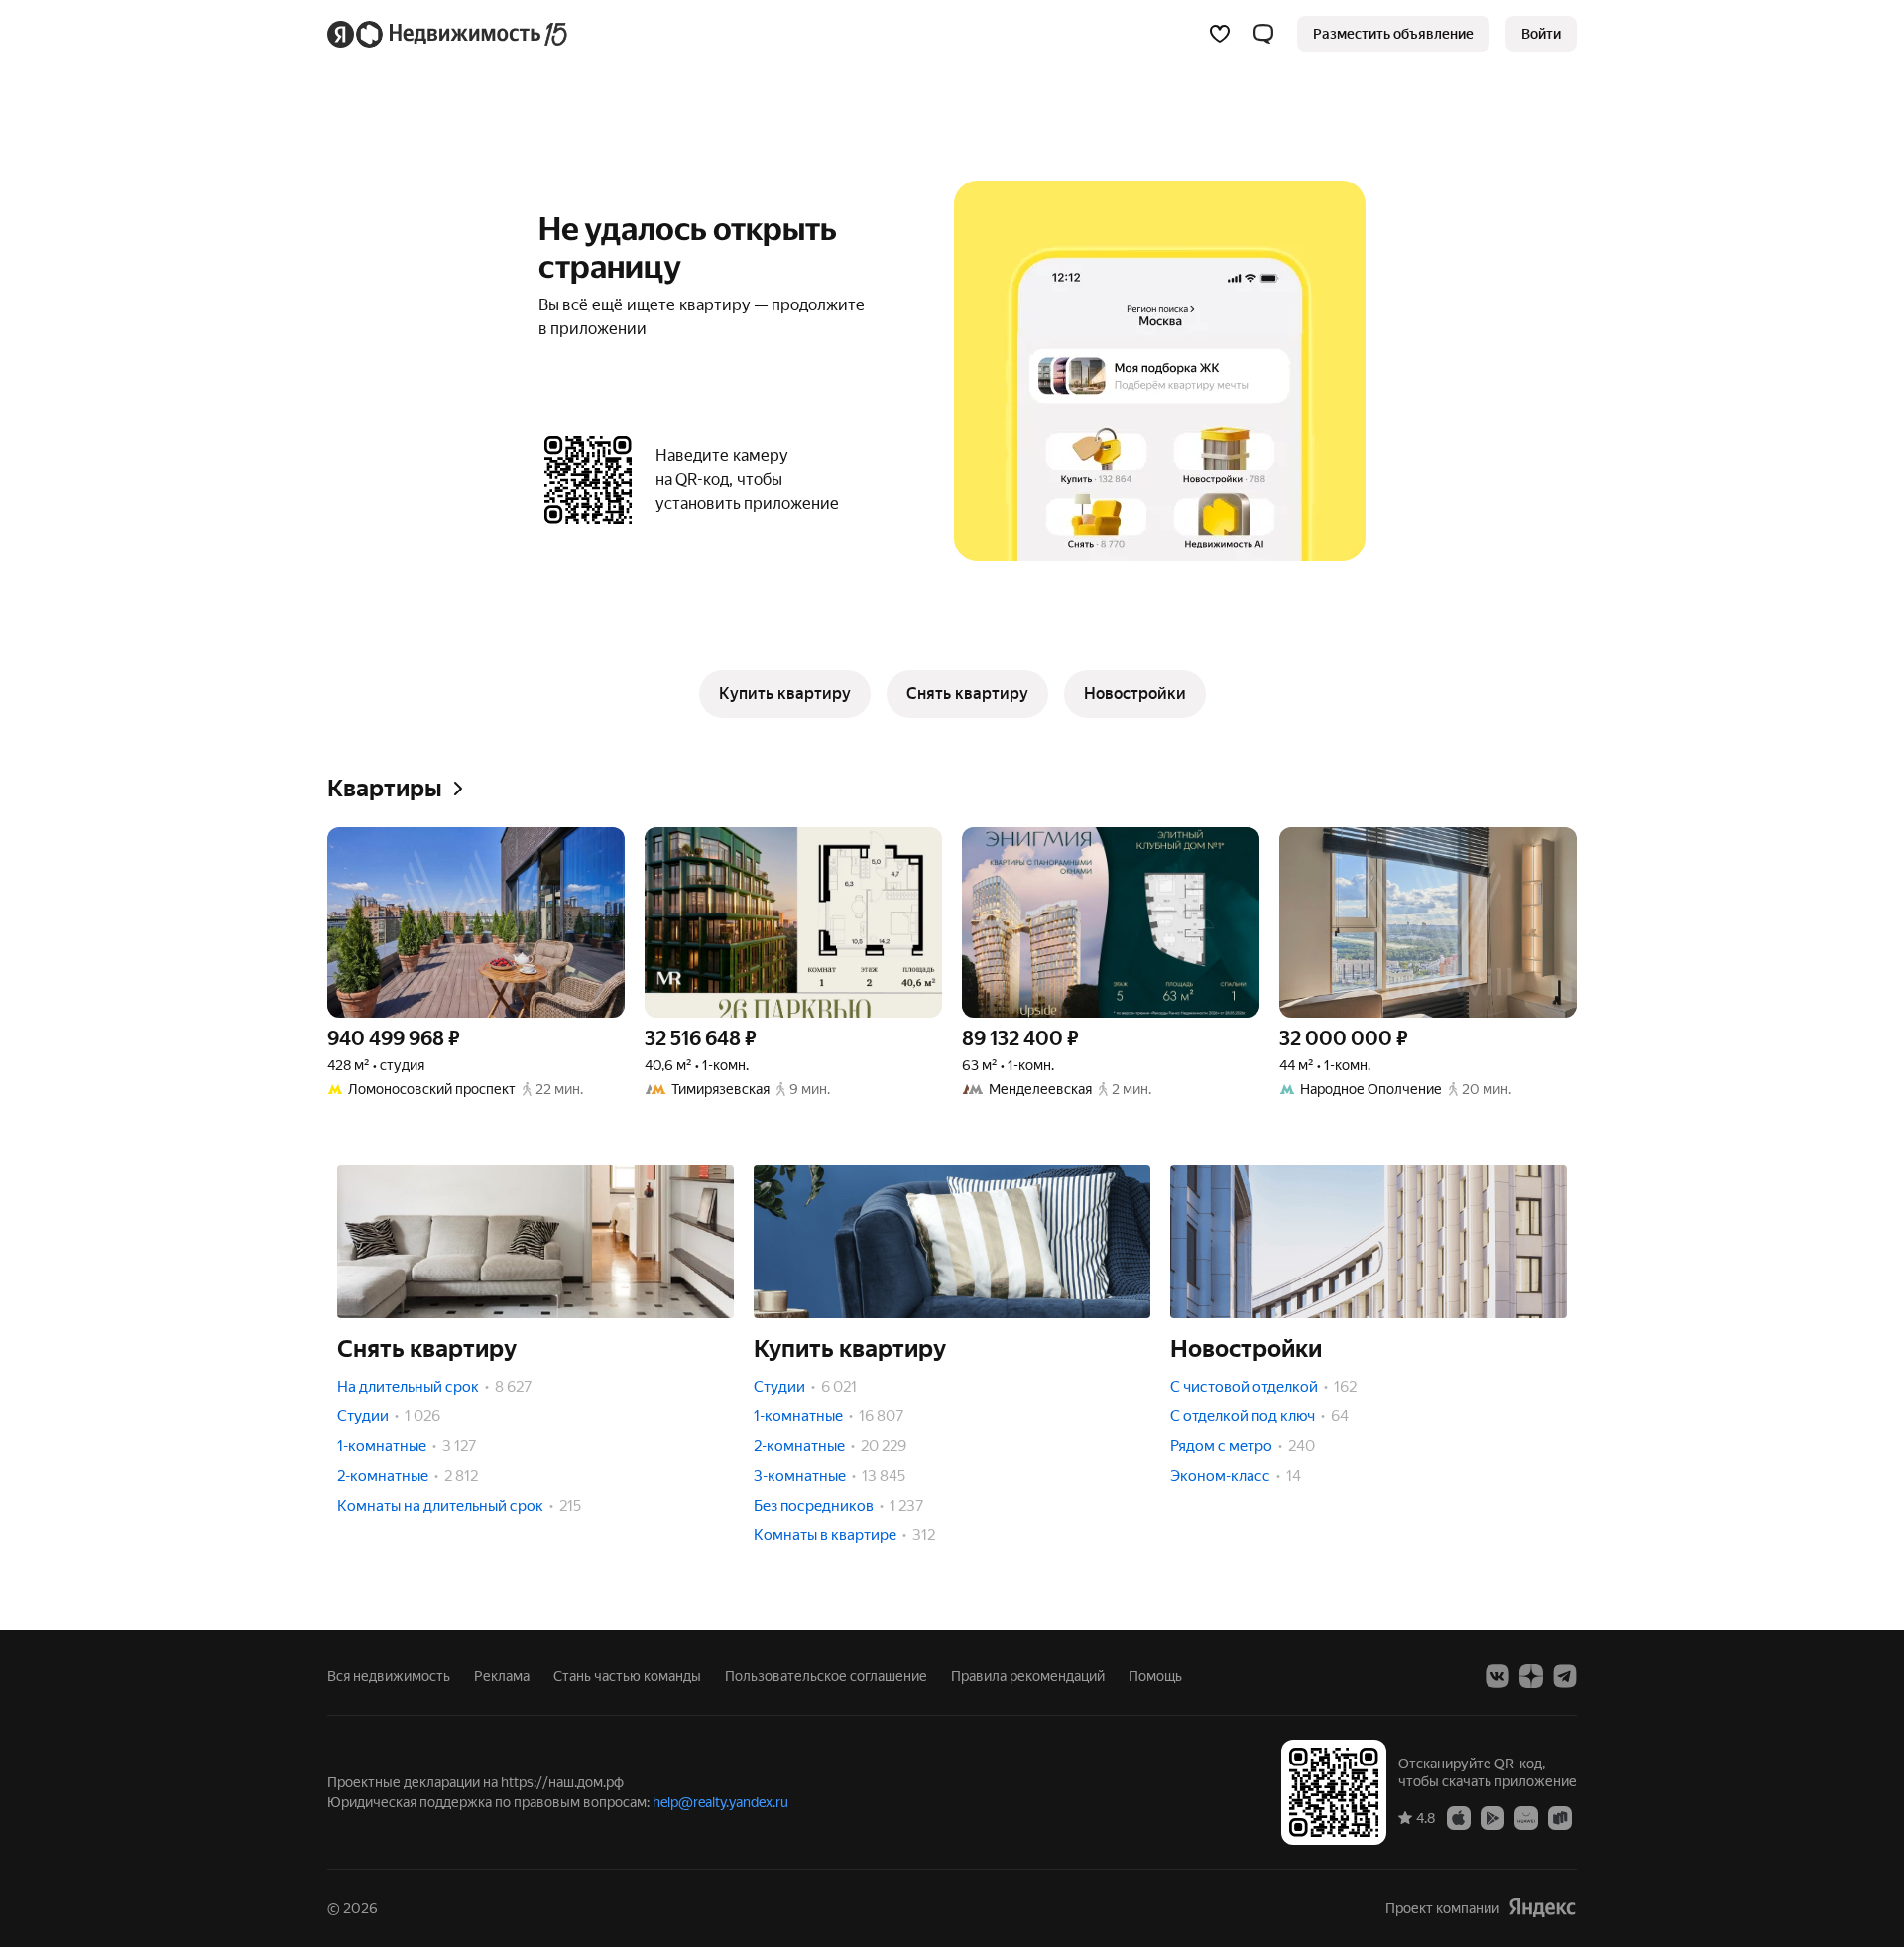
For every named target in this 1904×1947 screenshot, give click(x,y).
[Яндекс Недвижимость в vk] (1497, 1676)
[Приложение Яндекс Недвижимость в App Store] (1459, 1817)
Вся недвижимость (389, 1676)
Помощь (1155, 1676)
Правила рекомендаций (1028, 1676)
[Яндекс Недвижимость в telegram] (1565, 1676)
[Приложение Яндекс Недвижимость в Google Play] (1492, 1817)
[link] (1541, 34)
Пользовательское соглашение (826, 1676)
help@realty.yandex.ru (720, 1802)
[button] (1263, 34)
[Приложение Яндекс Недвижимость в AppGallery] (1526, 1817)
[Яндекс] (1542, 1908)
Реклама (502, 1676)
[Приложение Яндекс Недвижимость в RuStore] (1560, 1817)
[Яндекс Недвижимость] (449, 34)
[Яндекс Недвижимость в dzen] (1531, 1676)
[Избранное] (1220, 34)
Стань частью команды (627, 1676)
